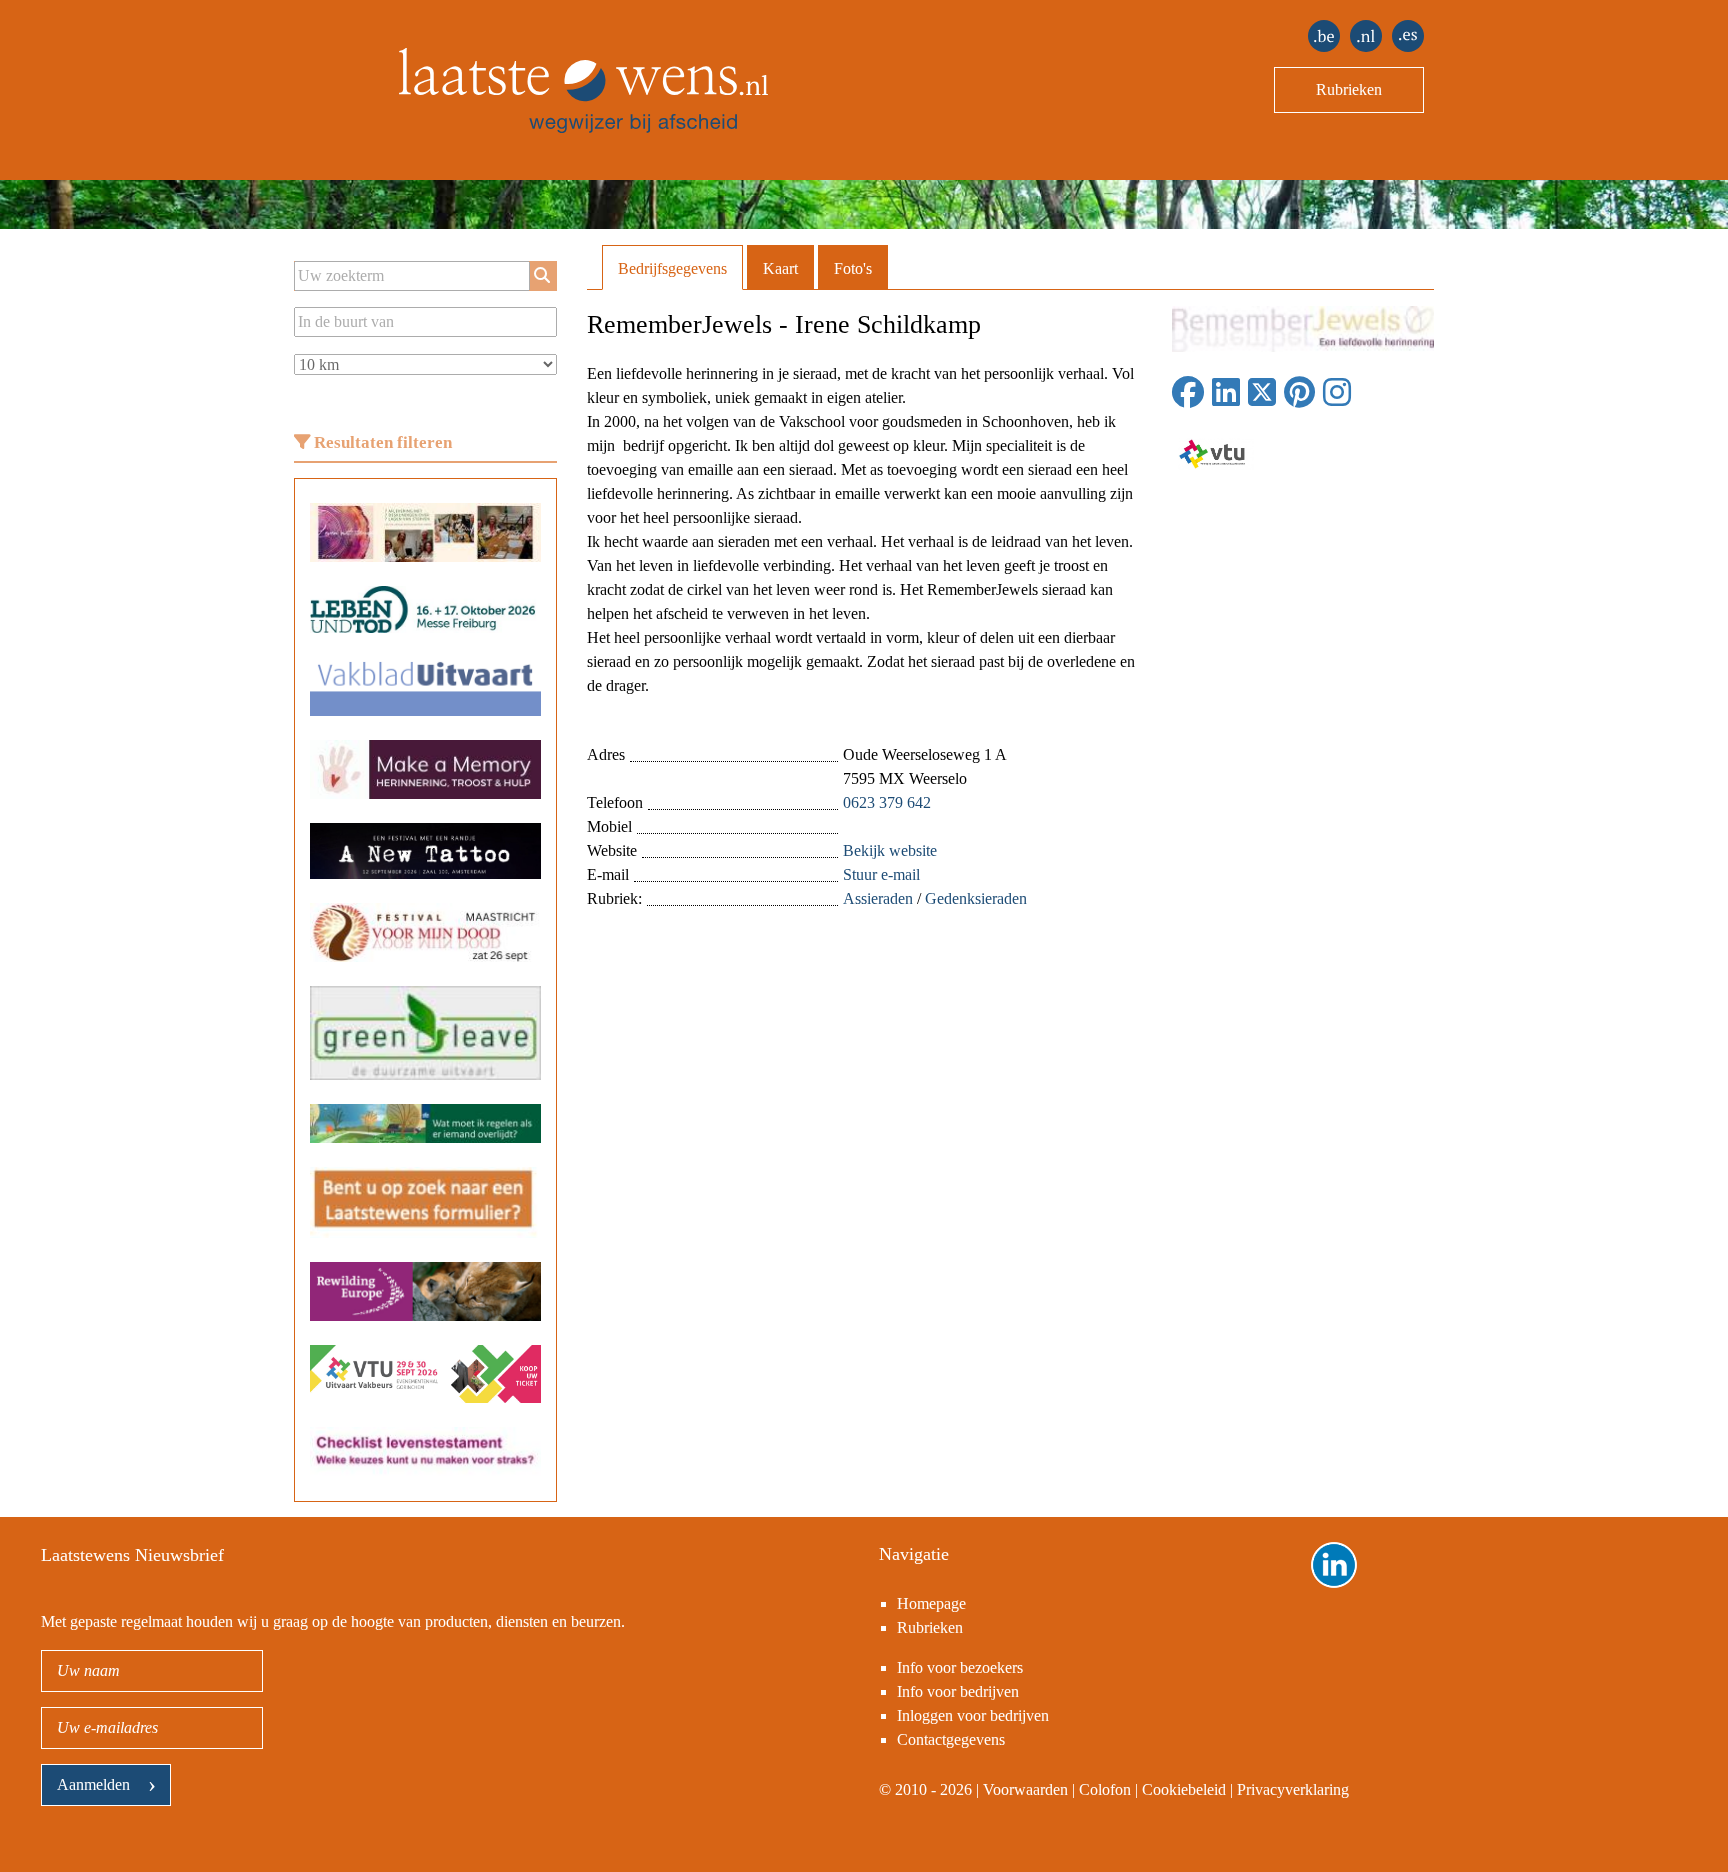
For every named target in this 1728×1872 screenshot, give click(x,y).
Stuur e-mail (881, 874)
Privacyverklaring (1293, 1789)
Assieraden (878, 898)
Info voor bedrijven (958, 1691)
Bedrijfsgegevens (672, 268)
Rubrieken (1349, 89)
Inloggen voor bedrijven (973, 1715)
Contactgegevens (951, 1739)
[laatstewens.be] (1324, 36)
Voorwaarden (1025, 1789)
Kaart (780, 268)
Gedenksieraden (976, 898)
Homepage (931, 1603)
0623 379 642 (887, 802)
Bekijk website (890, 850)
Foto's (853, 268)
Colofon (1105, 1789)
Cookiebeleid (1184, 1789)
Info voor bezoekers (960, 1667)
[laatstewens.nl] (1366, 36)
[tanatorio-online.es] (1408, 36)
